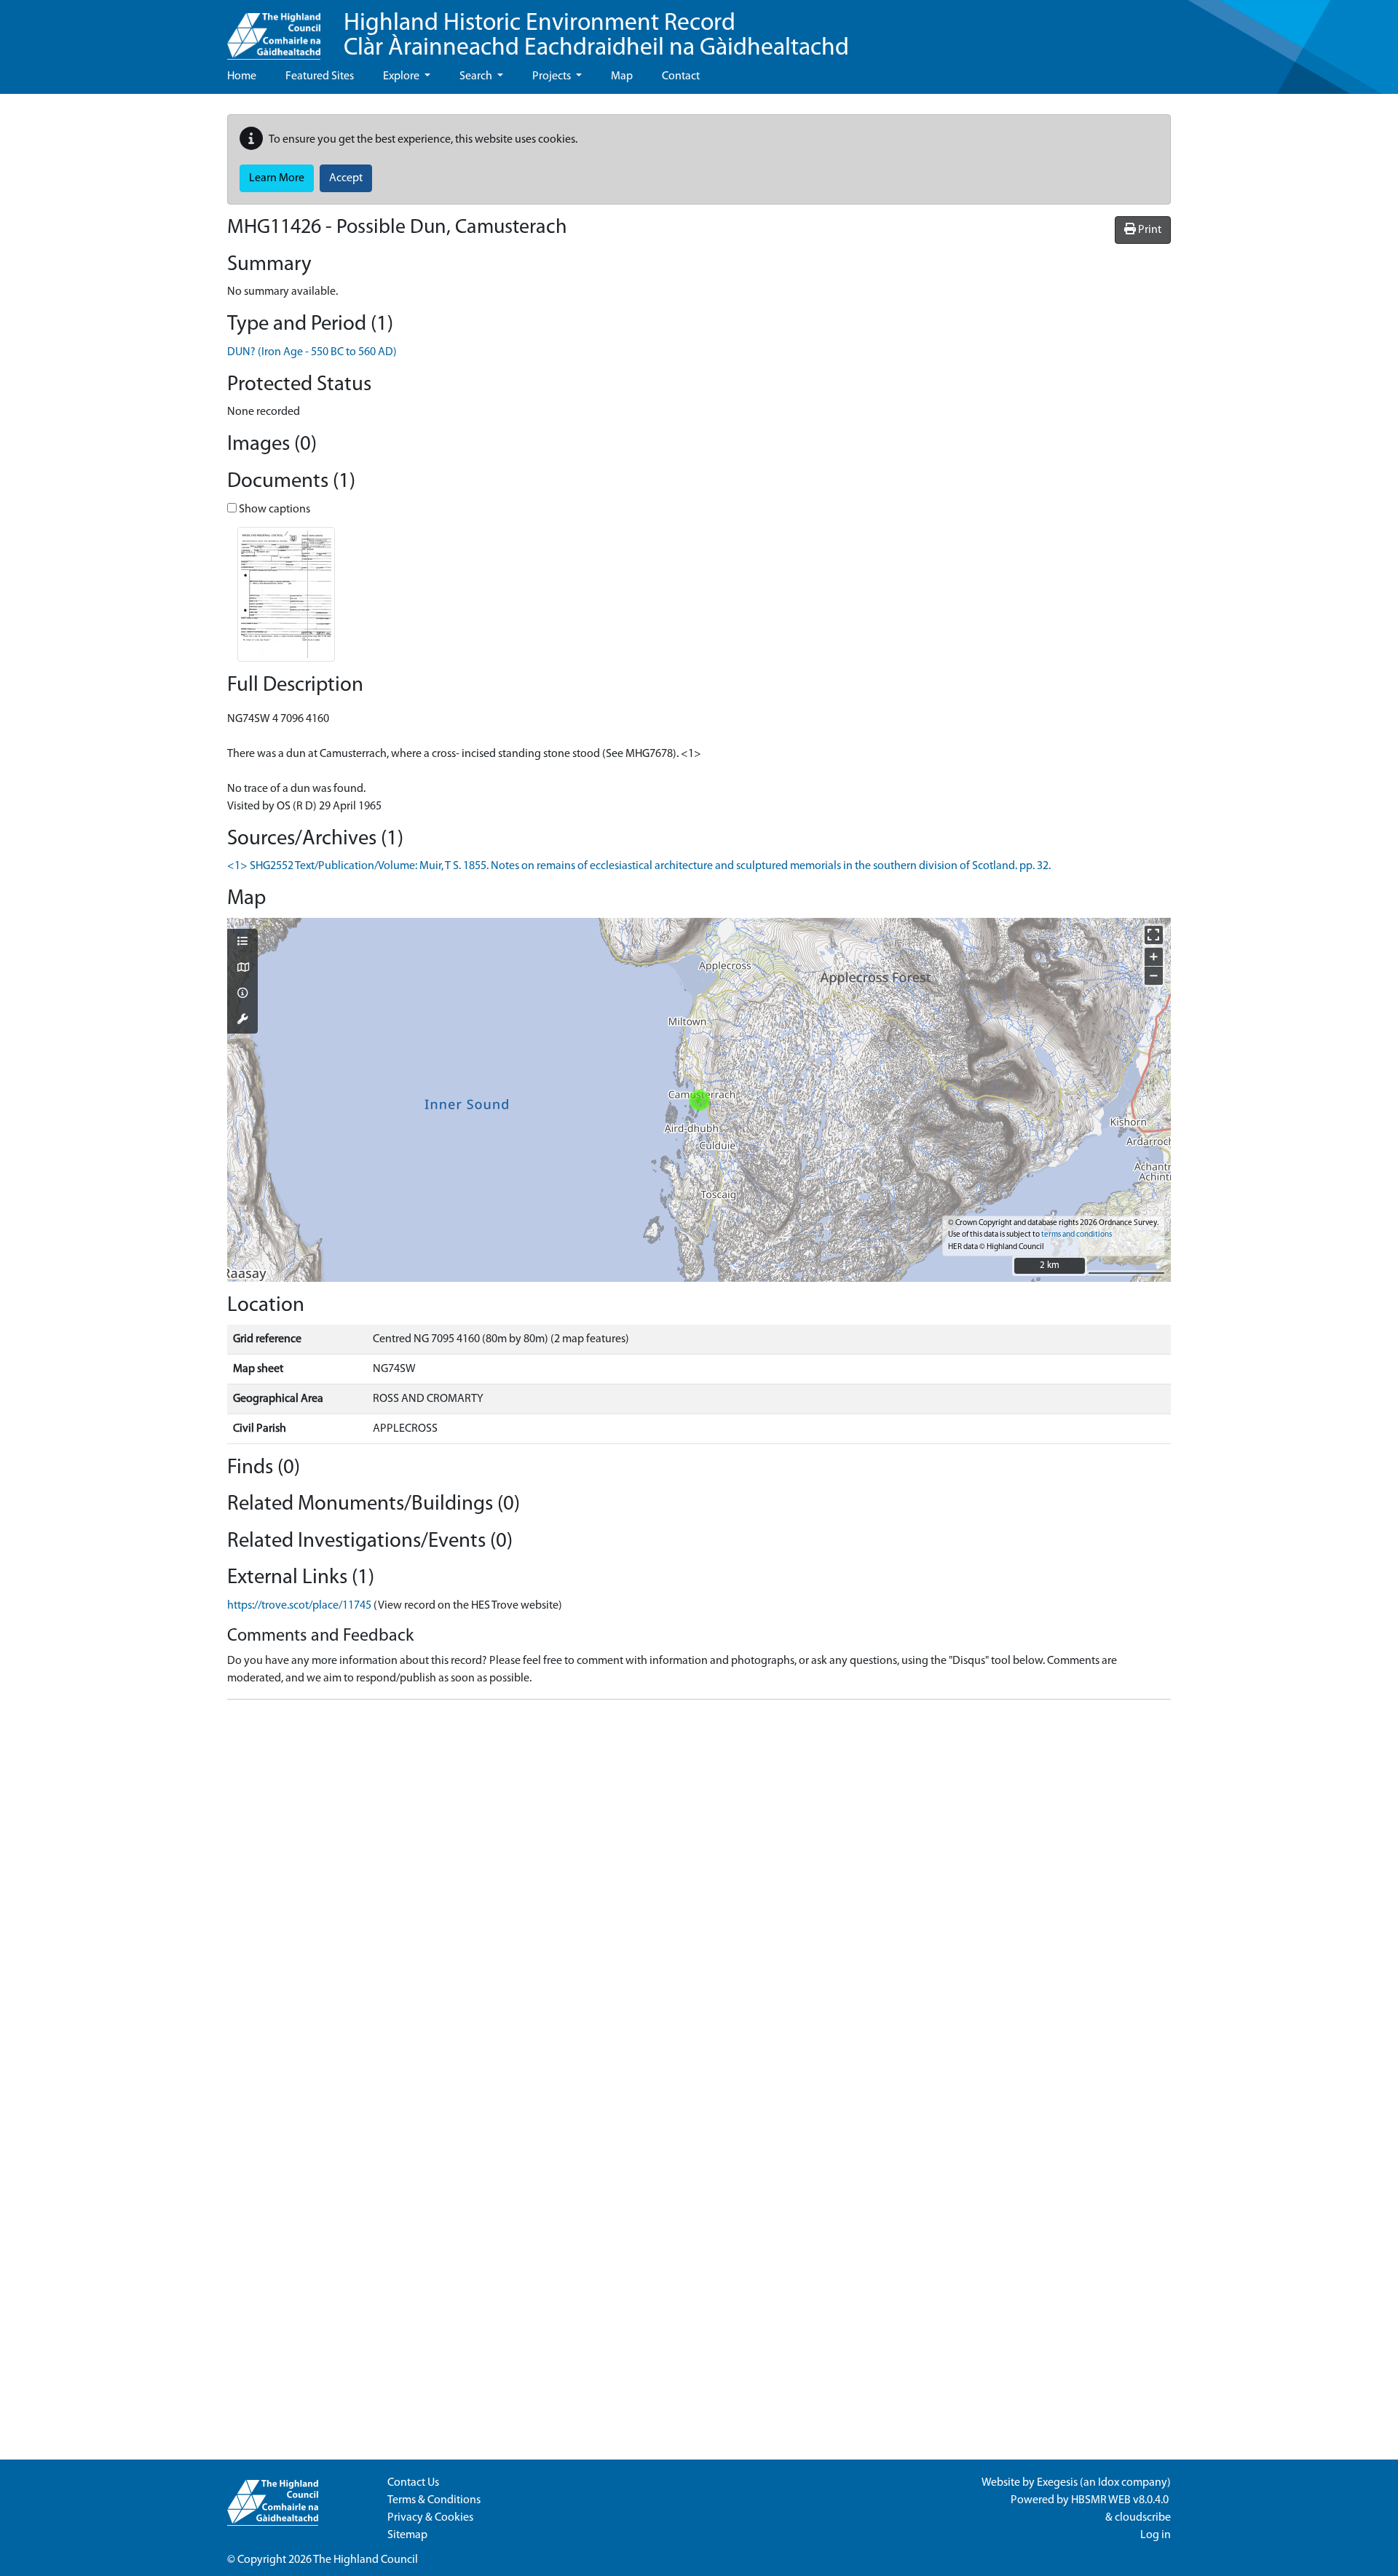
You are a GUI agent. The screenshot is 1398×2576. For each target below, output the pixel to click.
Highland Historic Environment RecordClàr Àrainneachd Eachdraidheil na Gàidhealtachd (596, 36)
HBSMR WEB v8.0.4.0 (1121, 2500)
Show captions (273, 510)
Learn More (277, 178)
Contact (681, 76)
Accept (346, 178)
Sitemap (407, 2535)
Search (477, 76)
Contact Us (413, 2483)
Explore (402, 76)
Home (242, 76)
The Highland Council (366, 2560)
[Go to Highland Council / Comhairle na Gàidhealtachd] (274, 30)
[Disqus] (699, 1893)
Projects (553, 76)
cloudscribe (1143, 2518)
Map (622, 76)
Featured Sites (320, 76)
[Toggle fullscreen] (1154, 935)
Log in (1156, 2535)
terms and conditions (1077, 1235)
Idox (1109, 2483)
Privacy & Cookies (430, 2518)
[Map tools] (242, 1021)
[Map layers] (242, 943)
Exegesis (1057, 2483)
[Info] (242, 994)
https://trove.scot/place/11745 (299, 1606)
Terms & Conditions (434, 2500)
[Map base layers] (242, 969)
